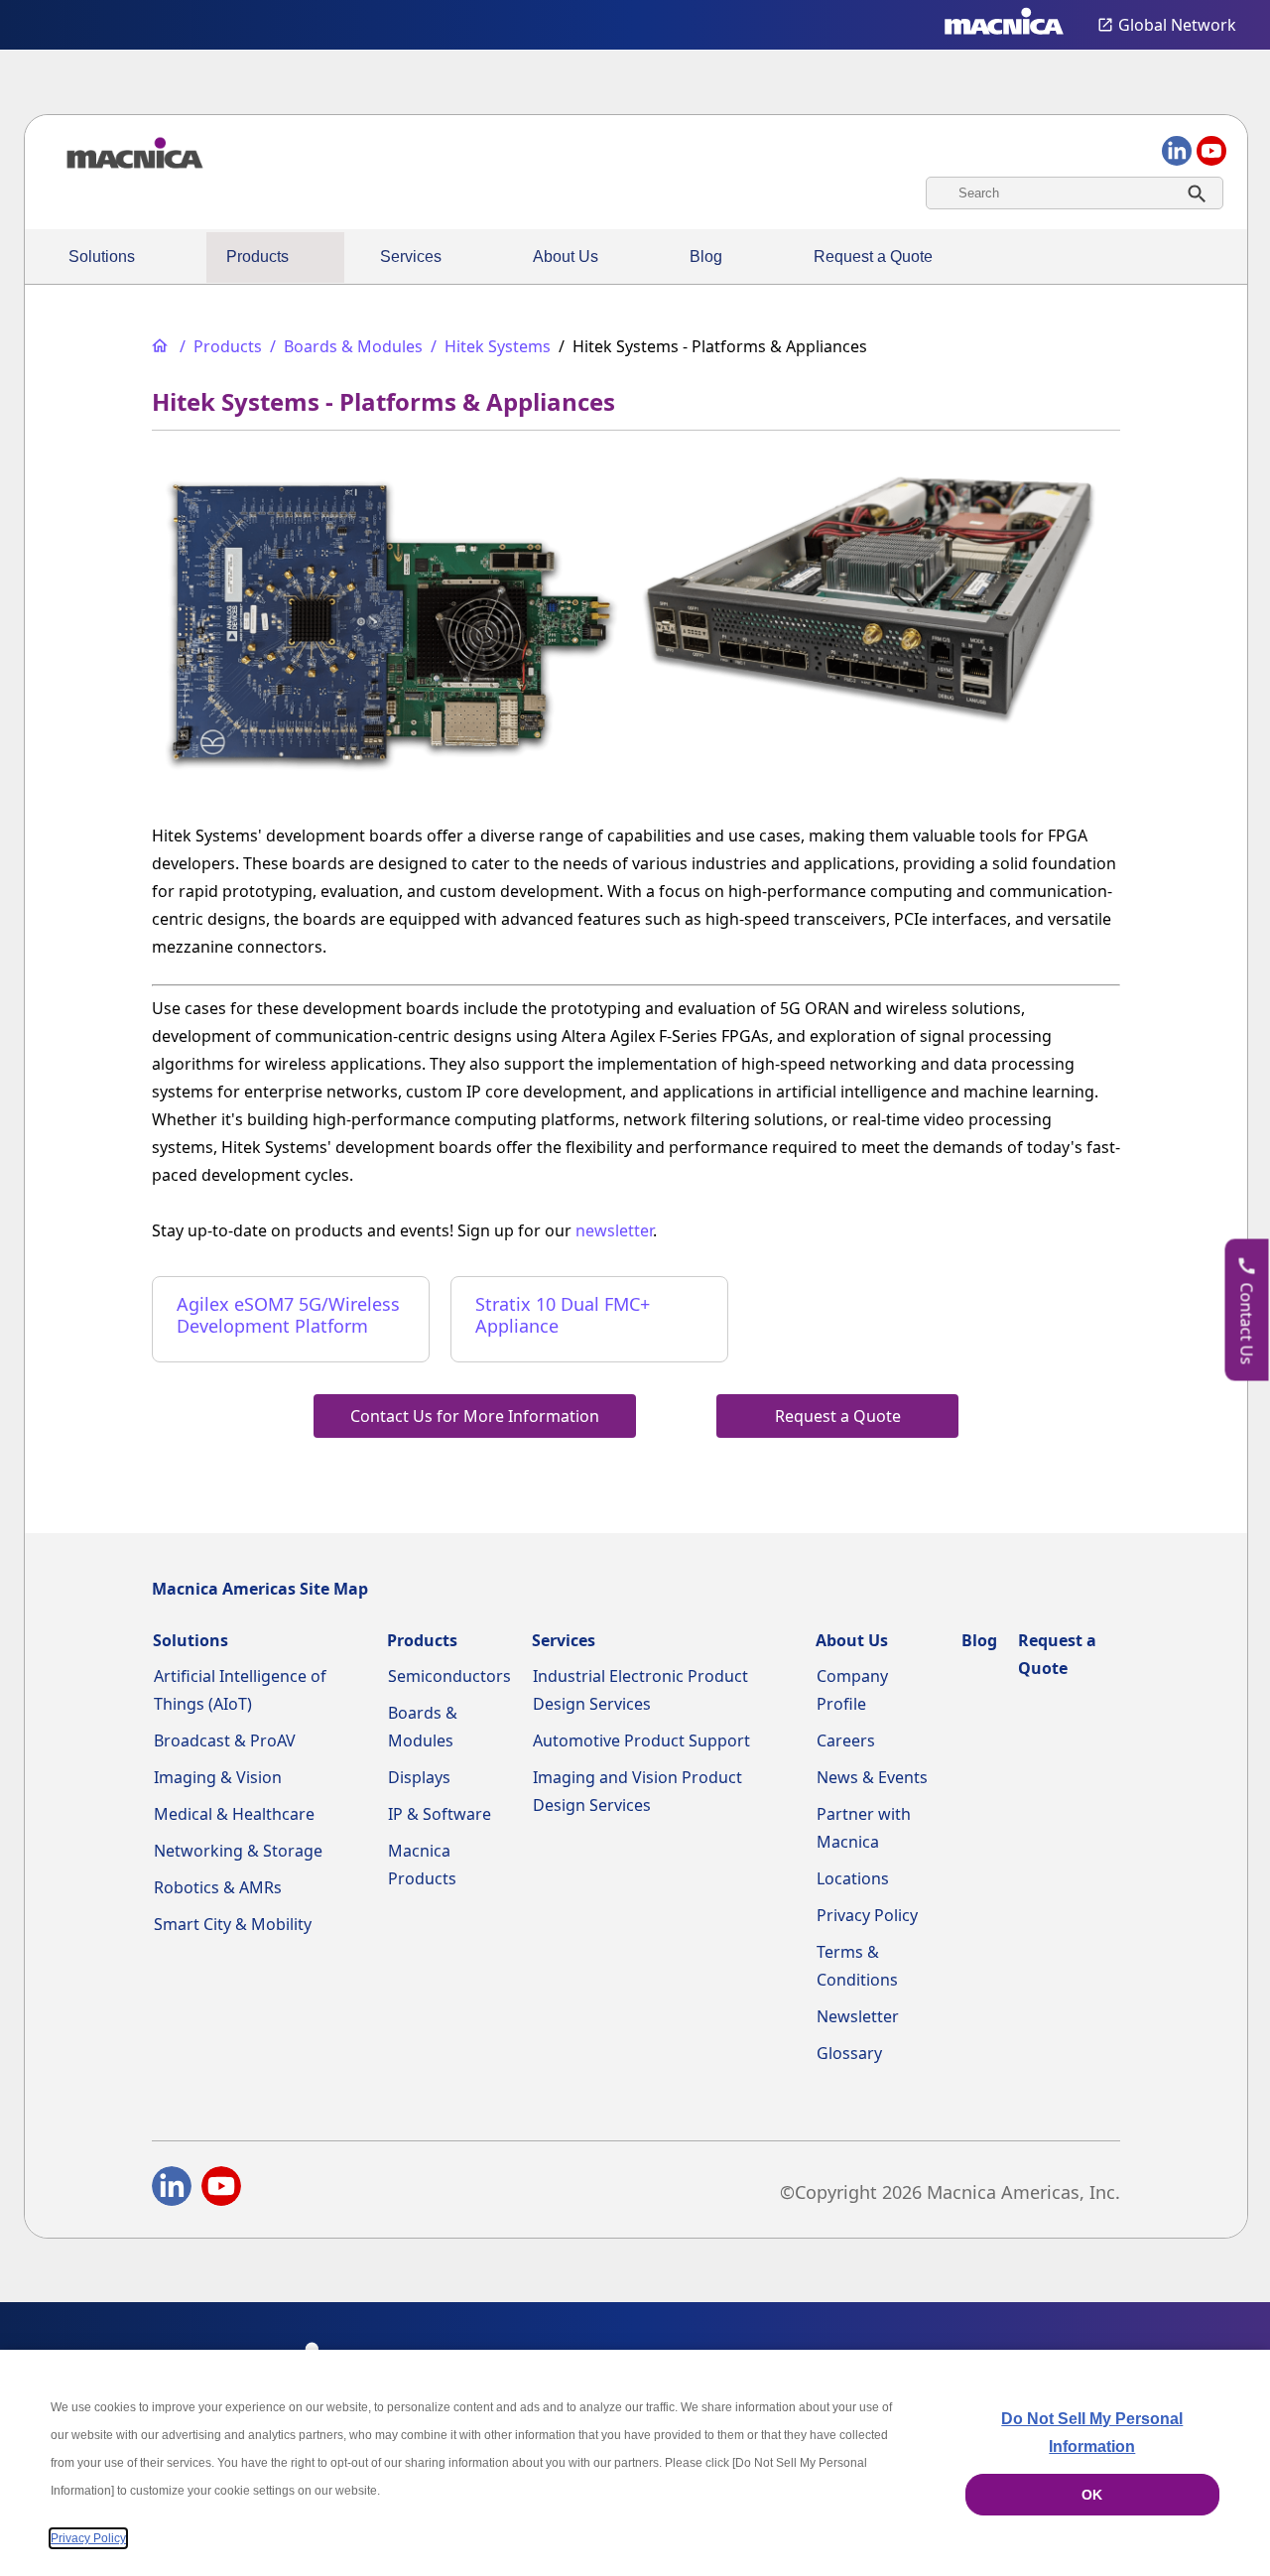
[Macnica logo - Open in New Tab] (1004, 25)
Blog (706, 257)
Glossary (849, 2053)
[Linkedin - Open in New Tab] (172, 2190)
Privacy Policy (867, 1915)
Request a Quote (873, 257)
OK (1092, 2495)
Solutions (102, 257)
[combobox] (1075, 193)
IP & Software (440, 1814)
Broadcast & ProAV (225, 1740)
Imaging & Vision (218, 1777)
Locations (853, 1878)
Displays (419, 1777)
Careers (846, 1740)
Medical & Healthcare (234, 1814)
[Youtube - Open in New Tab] (221, 2190)
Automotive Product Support (641, 1740)
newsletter (614, 1230)
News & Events (872, 1777)
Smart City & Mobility (233, 1924)
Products (257, 257)
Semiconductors (449, 1676)
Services (411, 257)
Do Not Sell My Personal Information (1092, 2433)
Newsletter (858, 2016)
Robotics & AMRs (218, 1887)
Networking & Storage (238, 1851)
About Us (566, 257)
